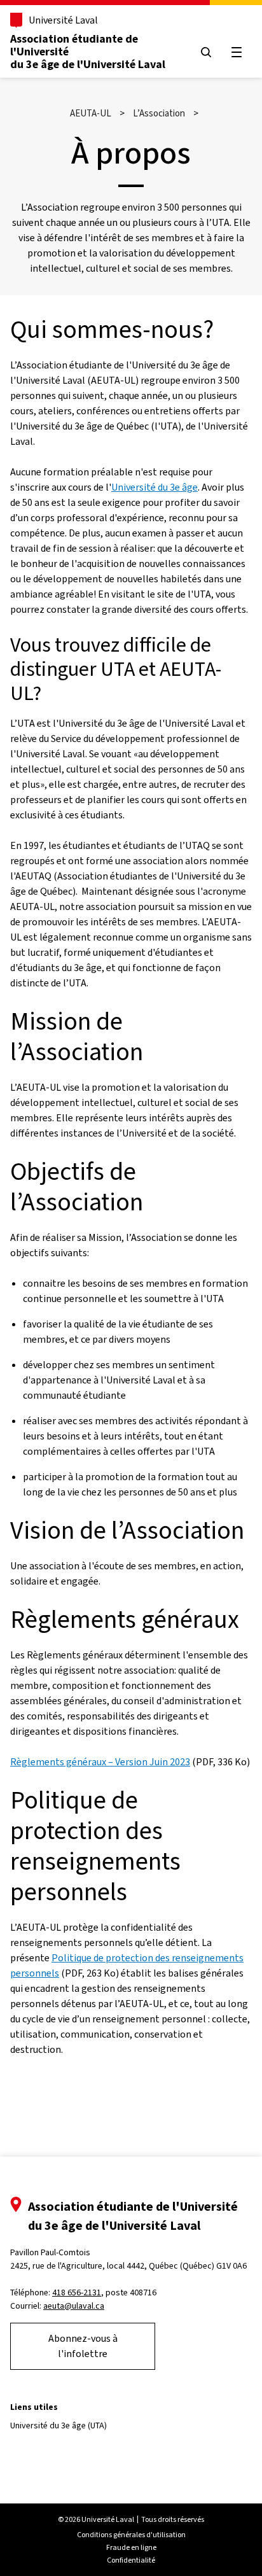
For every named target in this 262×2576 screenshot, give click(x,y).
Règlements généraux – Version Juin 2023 (100, 1762)
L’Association (159, 113)
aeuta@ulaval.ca (74, 2306)
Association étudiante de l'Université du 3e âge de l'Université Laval (88, 52)
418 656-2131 (77, 2292)
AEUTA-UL (91, 113)
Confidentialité (131, 2560)
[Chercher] (206, 52)
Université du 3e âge (155, 487)
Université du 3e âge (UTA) (59, 2425)
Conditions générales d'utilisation (131, 2535)
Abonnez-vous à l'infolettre (83, 2346)
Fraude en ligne (131, 2547)
